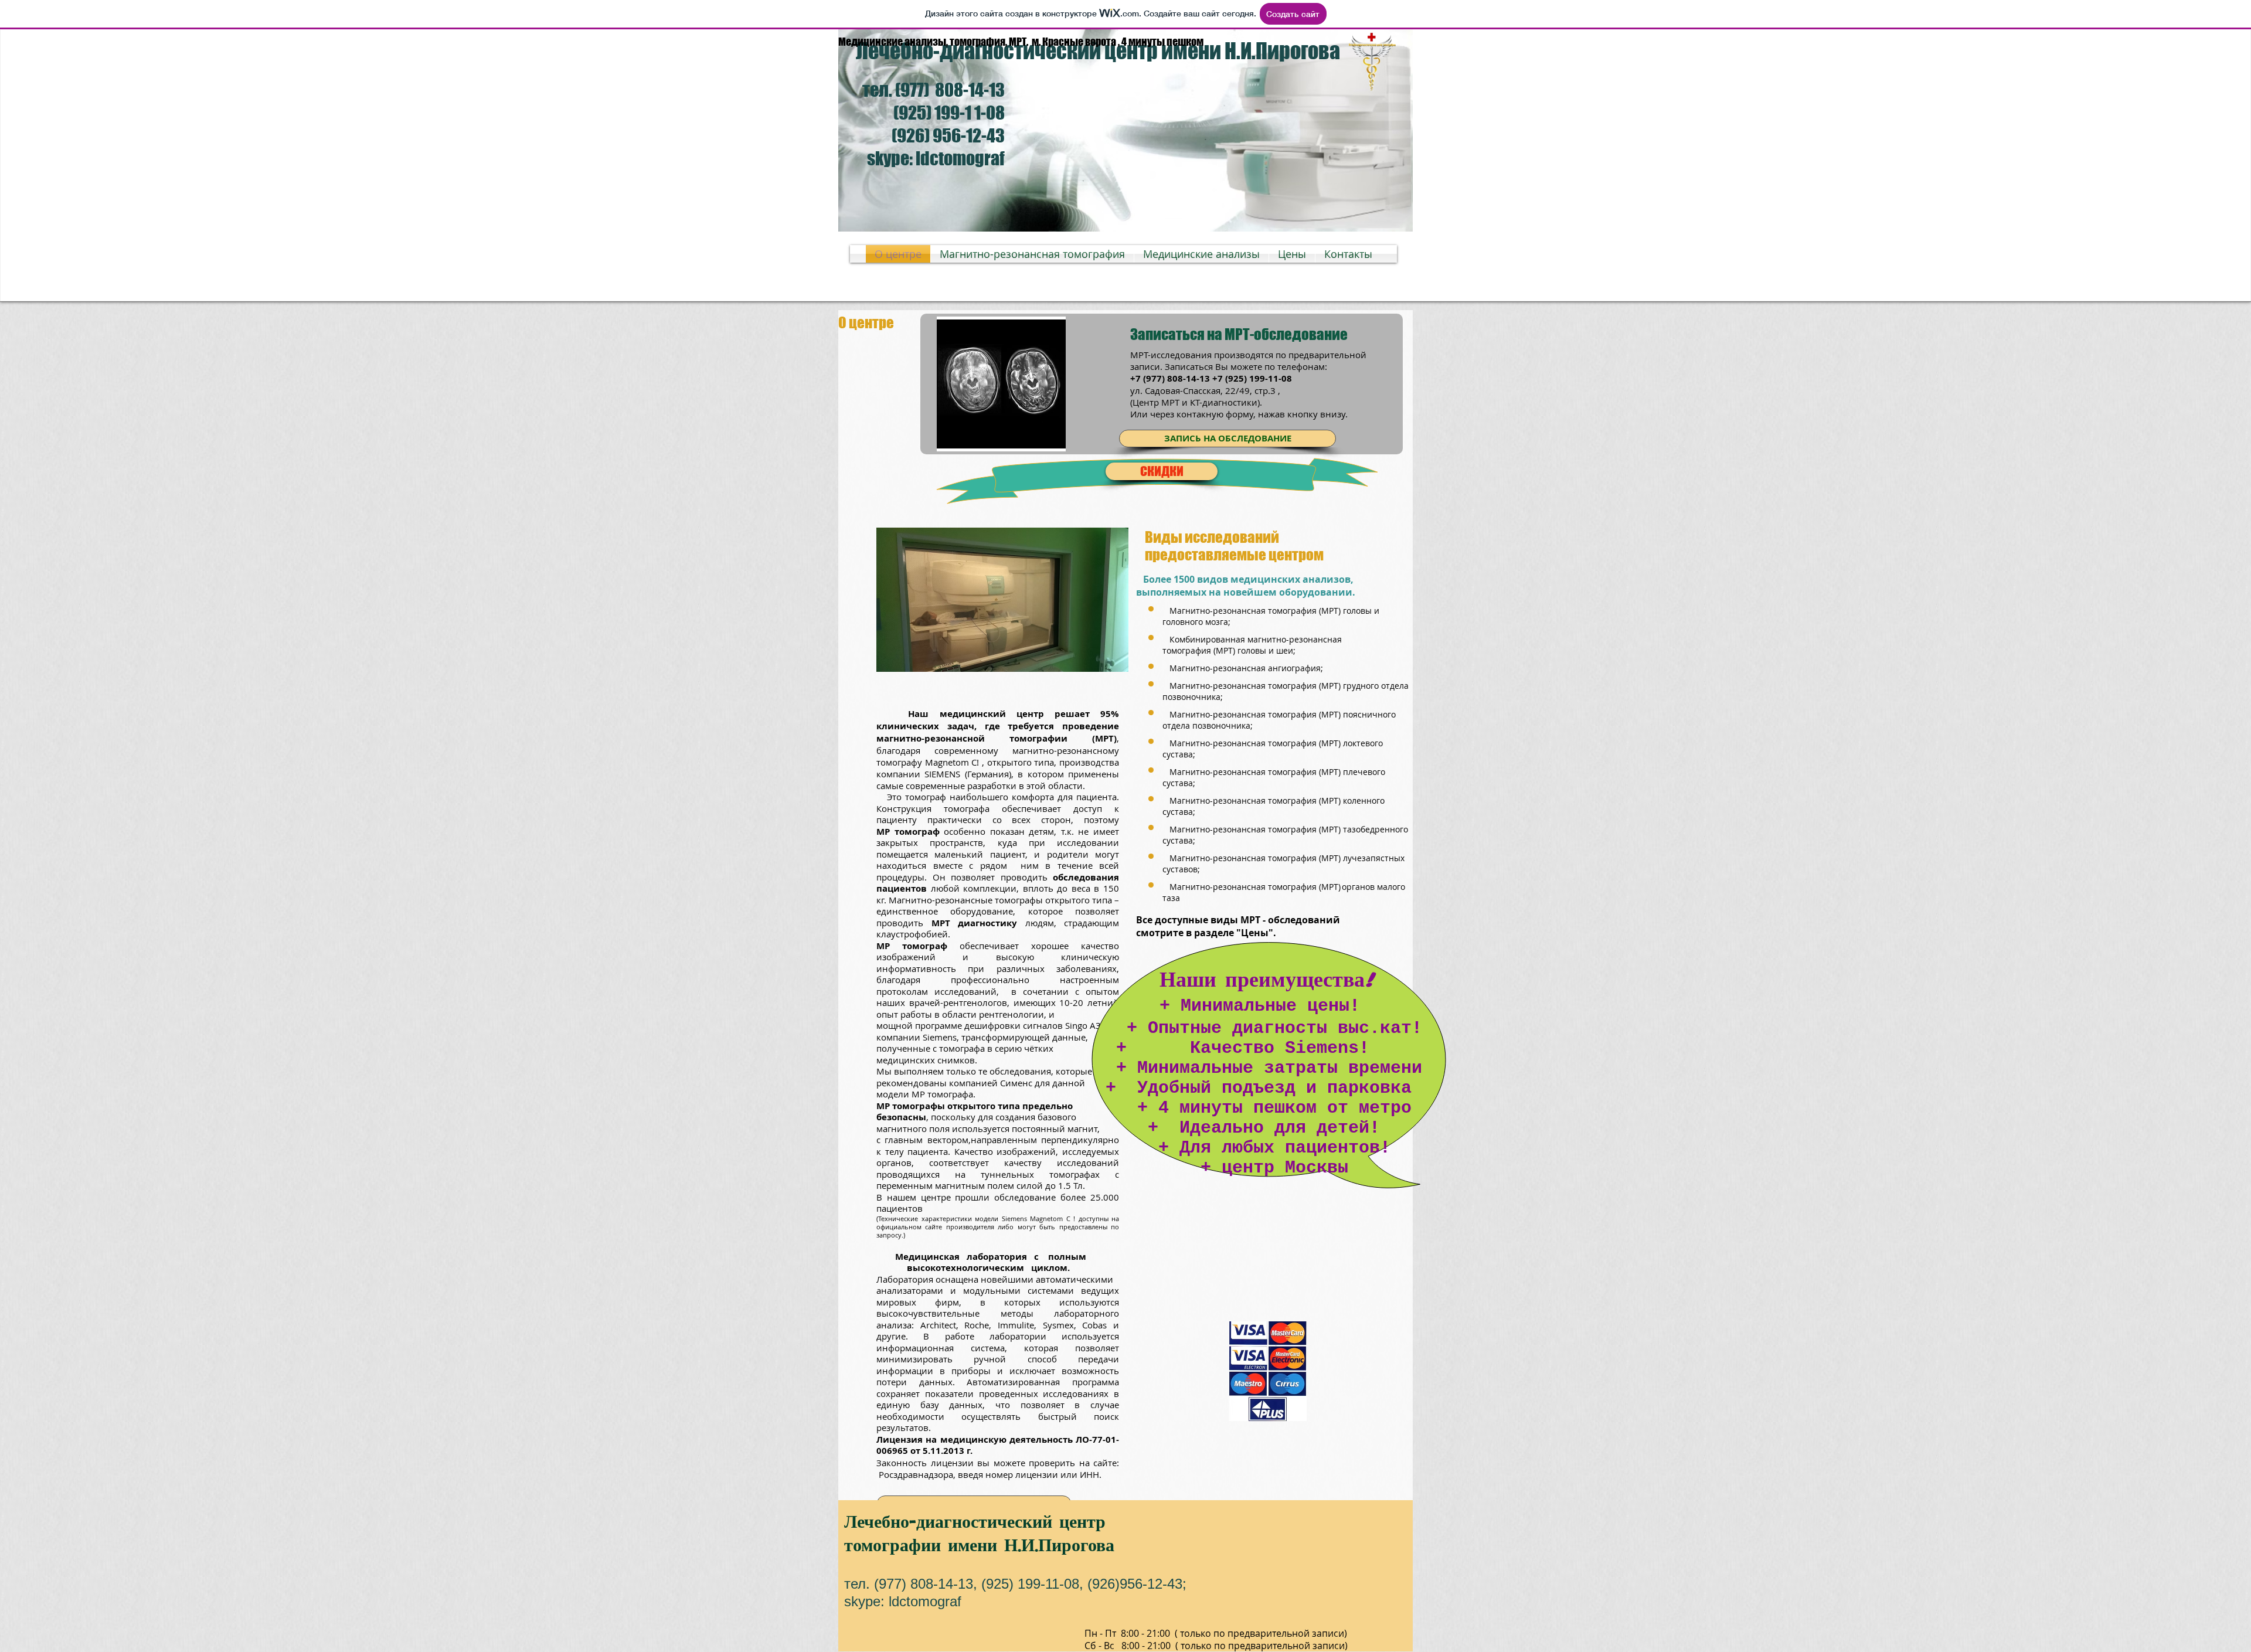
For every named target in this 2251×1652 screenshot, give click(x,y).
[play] (1037, 441)
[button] (1080, 600)
